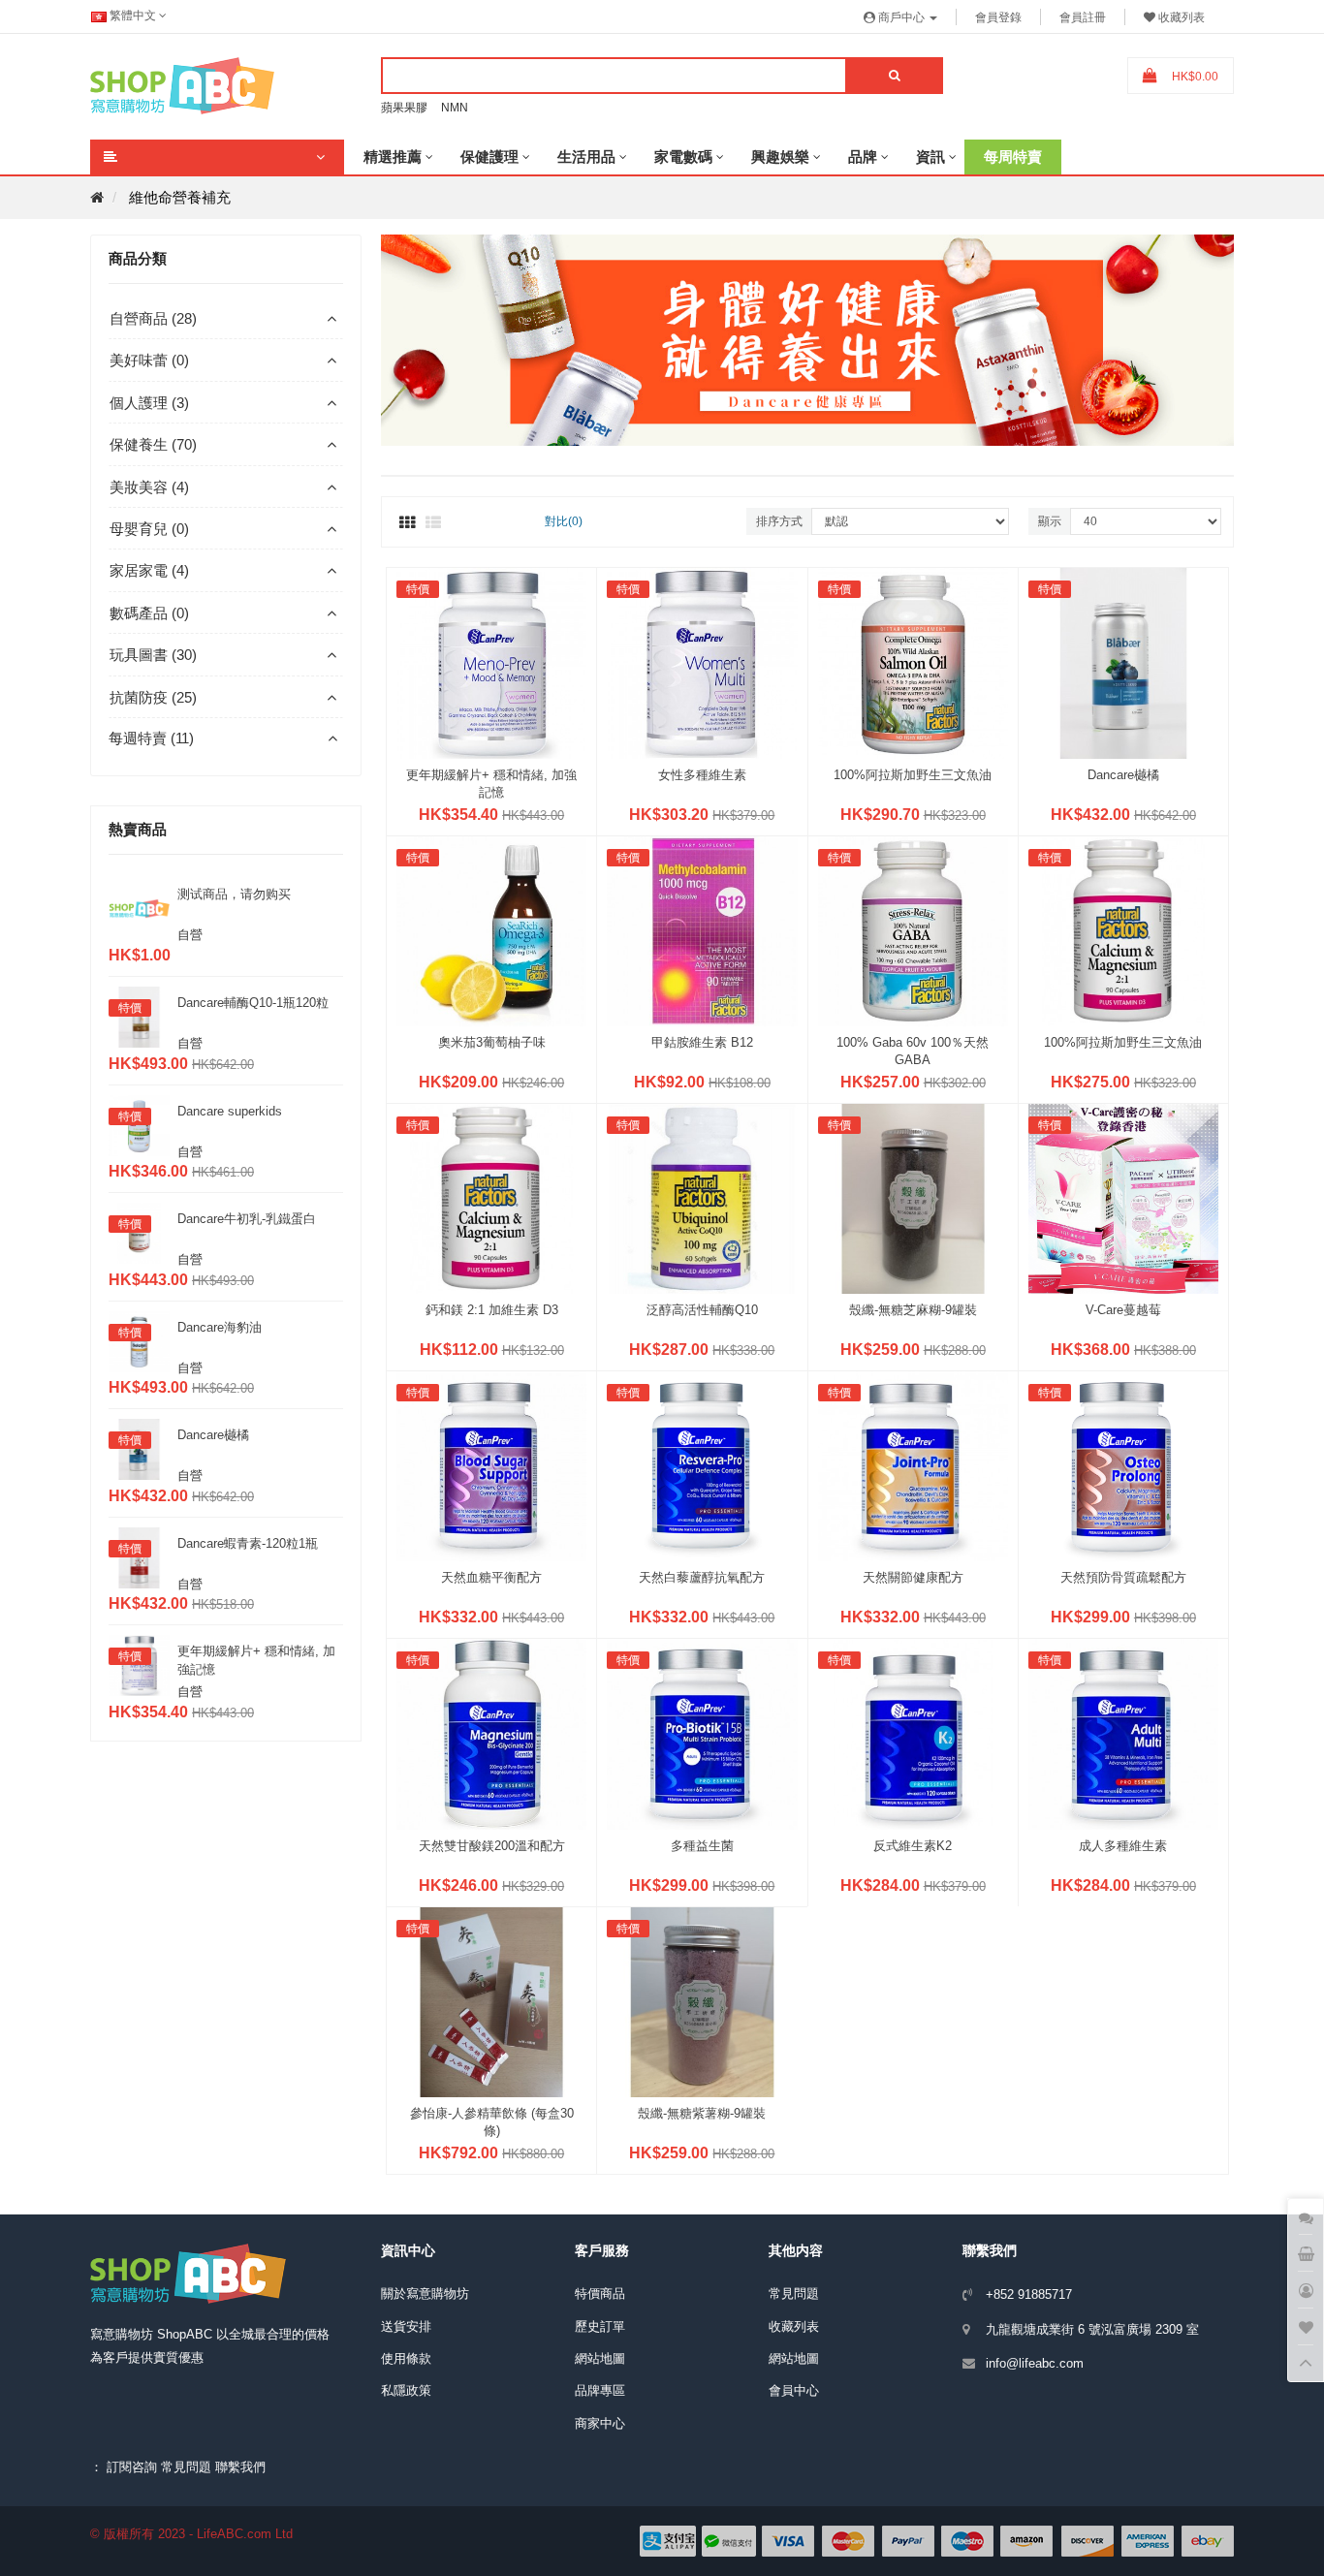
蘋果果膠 (404, 108)
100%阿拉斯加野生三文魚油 (913, 775)
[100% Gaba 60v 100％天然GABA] (913, 930)
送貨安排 (406, 2326)
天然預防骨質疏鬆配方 (1123, 1577)
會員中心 (794, 2390)
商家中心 (600, 2423)
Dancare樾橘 (213, 1435)
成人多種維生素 (1123, 1846)
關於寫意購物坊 (425, 2293)
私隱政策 (406, 2390)
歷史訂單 (600, 2326)
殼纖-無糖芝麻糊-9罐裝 (913, 1310)
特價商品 (600, 2293)
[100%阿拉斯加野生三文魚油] (913, 661)
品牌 (863, 157)
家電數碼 (683, 157)
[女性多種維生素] (702, 661)
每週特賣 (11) (151, 738)
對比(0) (564, 521)
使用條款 (406, 2358)
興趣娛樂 (780, 157)
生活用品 (586, 157)
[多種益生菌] (702, 1732)
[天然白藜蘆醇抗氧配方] (702, 1465)
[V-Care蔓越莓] (1123, 1197)
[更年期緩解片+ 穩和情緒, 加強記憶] (491, 661)
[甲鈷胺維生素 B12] (702, 930)
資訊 (930, 157)
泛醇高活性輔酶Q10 (702, 1310)
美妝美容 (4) (149, 487)
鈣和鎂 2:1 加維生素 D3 (492, 1310)
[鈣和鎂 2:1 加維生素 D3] (491, 1197)
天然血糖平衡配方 (491, 1577)
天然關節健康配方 (913, 1577)
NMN (455, 108)
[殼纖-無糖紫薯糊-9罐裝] (702, 2001)
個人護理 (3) (149, 403)
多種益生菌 (702, 1846)
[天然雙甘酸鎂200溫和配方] (491, 1732)
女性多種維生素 (702, 775)
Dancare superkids (230, 1111)
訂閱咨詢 (132, 2467)
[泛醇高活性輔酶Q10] (702, 1197)
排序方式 (779, 521)
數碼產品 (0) (149, 613)
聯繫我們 (240, 2467)
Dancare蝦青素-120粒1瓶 (248, 1543)
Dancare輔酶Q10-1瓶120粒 (253, 1003)
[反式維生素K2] (913, 1732)
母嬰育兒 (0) (149, 529)
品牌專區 (600, 2390)
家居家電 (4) (149, 570)
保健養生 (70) (153, 444)
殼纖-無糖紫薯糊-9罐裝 (702, 2113)
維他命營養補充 (180, 197)
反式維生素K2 (913, 1846)
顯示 (1050, 521)
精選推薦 (393, 157)
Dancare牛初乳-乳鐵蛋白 (247, 1219)
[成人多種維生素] (1123, 1732)
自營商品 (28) (153, 318)
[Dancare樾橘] (1123, 661)
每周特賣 (1013, 157)
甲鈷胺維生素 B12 (702, 1042)
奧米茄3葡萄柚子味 (492, 1042)
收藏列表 (794, 2326)
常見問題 (794, 2293)
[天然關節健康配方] (913, 1465)
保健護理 (489, 157)
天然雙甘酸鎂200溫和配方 (492, 1846)
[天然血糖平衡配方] (491, 1465)
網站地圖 (600, 2358)
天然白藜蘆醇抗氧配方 (702, 1577)
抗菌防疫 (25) (153, 697)
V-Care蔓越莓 (1123, 1310)
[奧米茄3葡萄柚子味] (491, 930)
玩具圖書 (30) (153, 655)
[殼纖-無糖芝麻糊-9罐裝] (913, 1197)
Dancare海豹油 (220, 1327)
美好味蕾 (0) (149, 360)
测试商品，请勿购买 (234, 894)
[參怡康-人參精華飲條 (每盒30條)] (491, 2001)
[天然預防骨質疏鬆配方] (1123, 1465)
